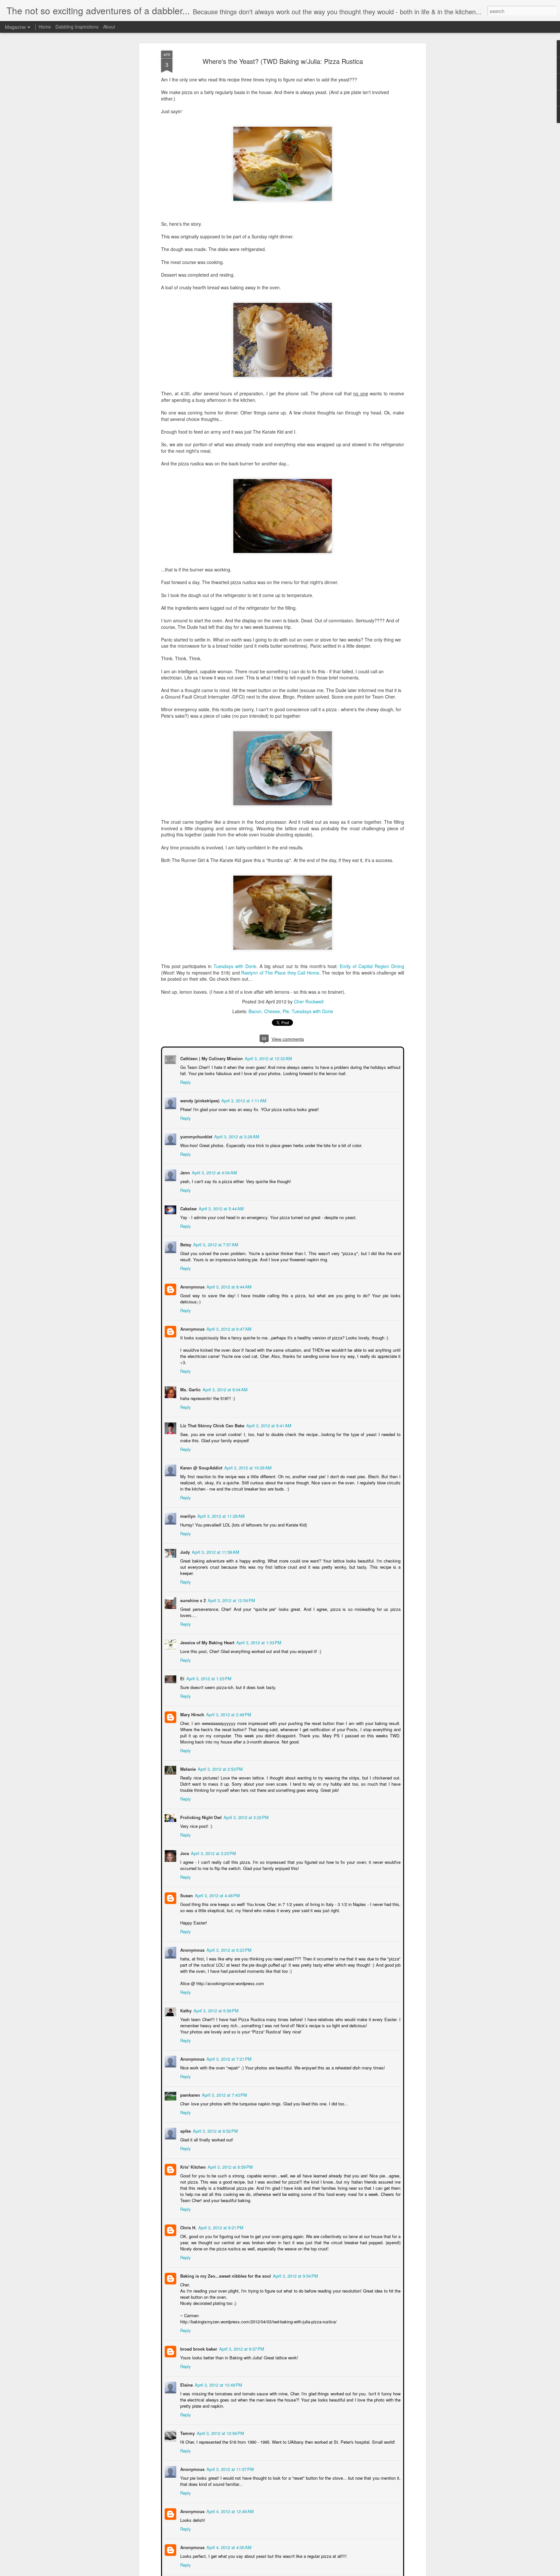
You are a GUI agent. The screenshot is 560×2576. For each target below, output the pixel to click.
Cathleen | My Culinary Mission (211, 1058)
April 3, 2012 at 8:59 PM (230, 2154)
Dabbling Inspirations (77, 27)
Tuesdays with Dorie (235, 966)
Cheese (272, 1011)
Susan (186, 1882)
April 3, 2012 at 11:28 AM (220, 1509)
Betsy (185, 1244)
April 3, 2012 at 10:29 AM (247, 1461)
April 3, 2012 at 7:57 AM (215, 1244)
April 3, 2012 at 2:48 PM (228, 1701)
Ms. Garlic (190, 1383)
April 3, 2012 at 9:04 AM (224, 1383)
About (109, 27)
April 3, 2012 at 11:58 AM (215, 1545)
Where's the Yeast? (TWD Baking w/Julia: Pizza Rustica (283, 61)
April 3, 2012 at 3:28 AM (236, 1136)
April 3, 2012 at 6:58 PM (215, 1998)
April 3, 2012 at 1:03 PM (258, 1629)
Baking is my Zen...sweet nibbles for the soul (225, 2263)
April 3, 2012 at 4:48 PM (217, 1882)
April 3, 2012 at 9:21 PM (220, 2215)
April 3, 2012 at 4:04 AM (214, 1172)
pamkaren (189, 2082)
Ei (182, 1665)
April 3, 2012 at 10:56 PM (220, 2420)
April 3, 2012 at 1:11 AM (243, 1100)
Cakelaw (188, 1208)
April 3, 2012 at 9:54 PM (295, 2263)
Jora (184, 1840)
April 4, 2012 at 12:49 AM (229, 2498)
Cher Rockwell (309, 1001)
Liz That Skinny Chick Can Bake (212, 1419)
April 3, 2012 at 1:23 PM (208, 1665)
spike (185, 2118)
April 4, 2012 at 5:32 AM (239, 2570)
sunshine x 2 (192, 1587)
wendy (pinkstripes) (199, 1100)
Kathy (185, 1998)
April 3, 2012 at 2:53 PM (220, 1756)
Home (45, 27)
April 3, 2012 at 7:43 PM (224, 2082)
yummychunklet (196, 1136)
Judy (184, 1545)
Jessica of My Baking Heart (207, 1629)
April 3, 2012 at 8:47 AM (228, 1322)
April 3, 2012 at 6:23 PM (228, 1937)
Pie (286, 1011)
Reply (185, 1081)
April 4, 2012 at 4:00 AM (228, 2534)
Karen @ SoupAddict (201, 1461)
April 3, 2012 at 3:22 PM (245, 1804)
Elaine (186, 2372)
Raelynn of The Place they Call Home (280, 973)
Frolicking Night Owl (200, 1804)
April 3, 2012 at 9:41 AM (268, 1419)
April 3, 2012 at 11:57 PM (229, 2456)
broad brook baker (198, 2336)
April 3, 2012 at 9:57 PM (241, 2336)
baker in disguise (197, 2570)
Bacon (255, 1011)
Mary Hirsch (192, 1701)
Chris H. (188, 2215)
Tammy (187, 2420)
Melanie (187, 1756)
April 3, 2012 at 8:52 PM (215, 2118)
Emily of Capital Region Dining (372, 966)
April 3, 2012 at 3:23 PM (213, 1840)
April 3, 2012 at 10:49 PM (218, 2372)
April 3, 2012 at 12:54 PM (231, 1587)
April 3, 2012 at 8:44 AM (228, 1286)
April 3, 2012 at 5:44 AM (221, 1208)
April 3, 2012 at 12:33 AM (268, 1058)
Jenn (184, 1172)
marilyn (187, 1509)
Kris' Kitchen (192, 2154)
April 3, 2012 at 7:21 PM (228, 2046)
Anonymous (192, 1286)
